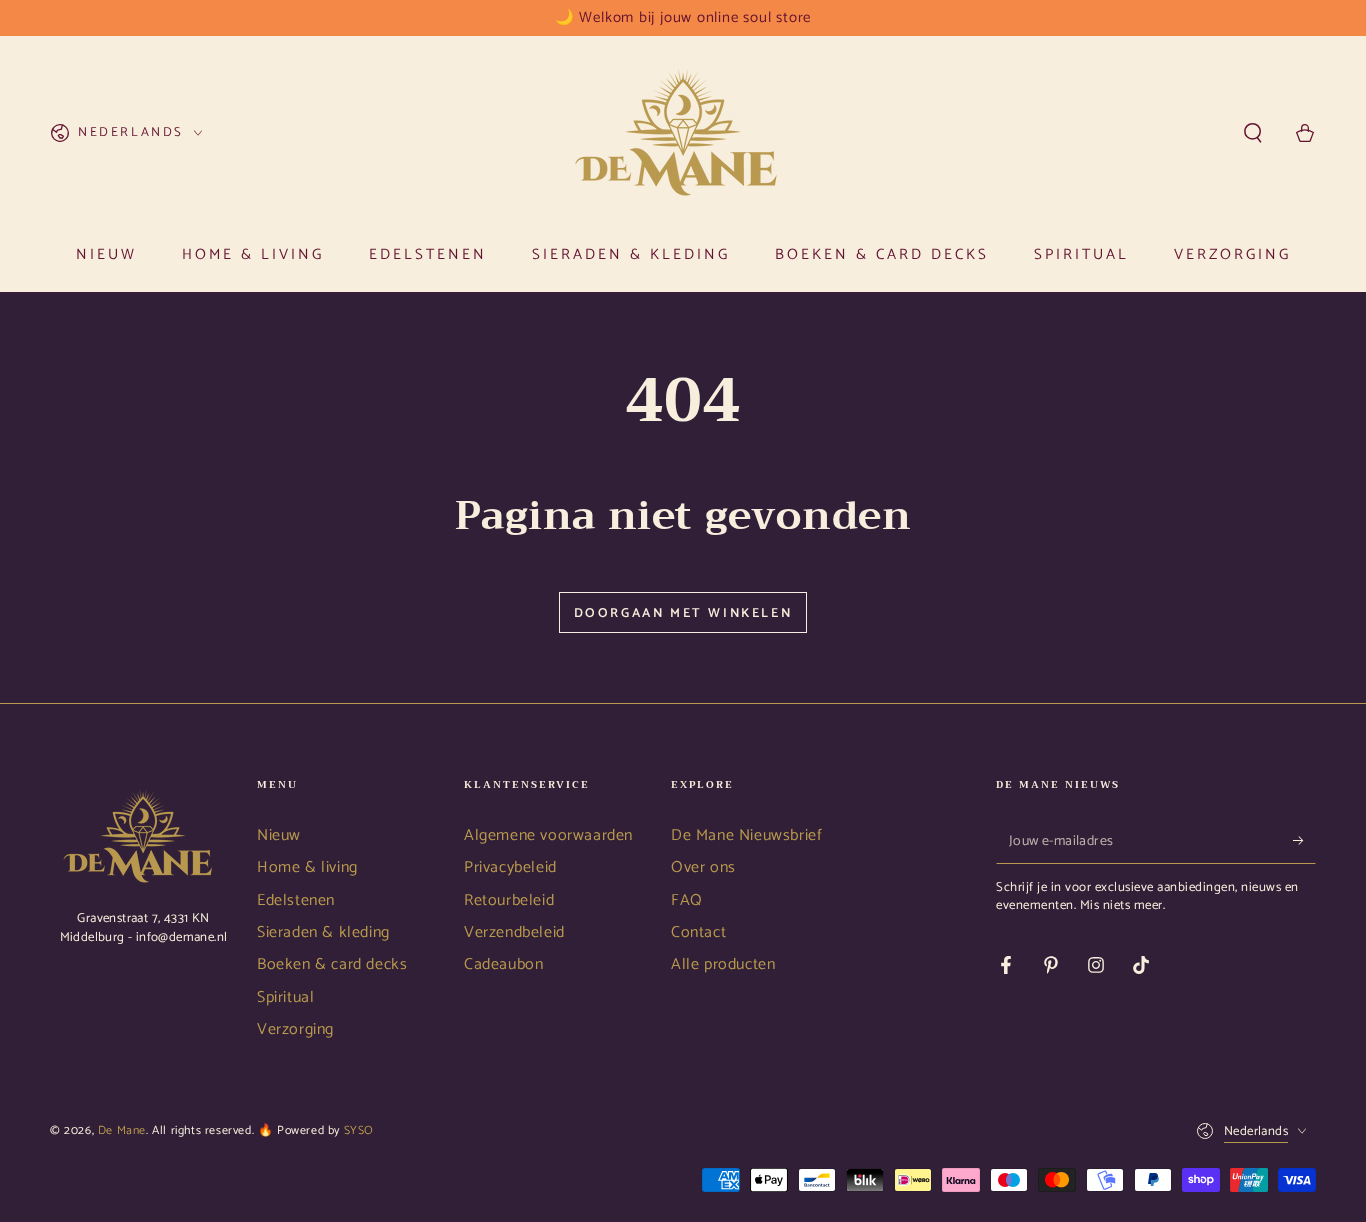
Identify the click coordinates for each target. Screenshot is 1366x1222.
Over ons (703, 867)
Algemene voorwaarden (548, 835)
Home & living (307, 867)
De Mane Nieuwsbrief (746, 835)
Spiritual (285, 997)
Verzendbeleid (514, 932)
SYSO (359, 1130)
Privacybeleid (510, 867)
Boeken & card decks (332, 964)
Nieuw (279, 835)
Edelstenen (296, 900)
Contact (698, 932)
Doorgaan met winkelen (683, 613)
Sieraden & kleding (323, 932)
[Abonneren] (1304, 841)
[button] (1253, 133)
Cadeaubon (503, 964)
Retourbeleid (509, 900)
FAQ (687, 900)
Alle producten (723, 964)
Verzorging (295, 1029)
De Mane (122, 1130)
